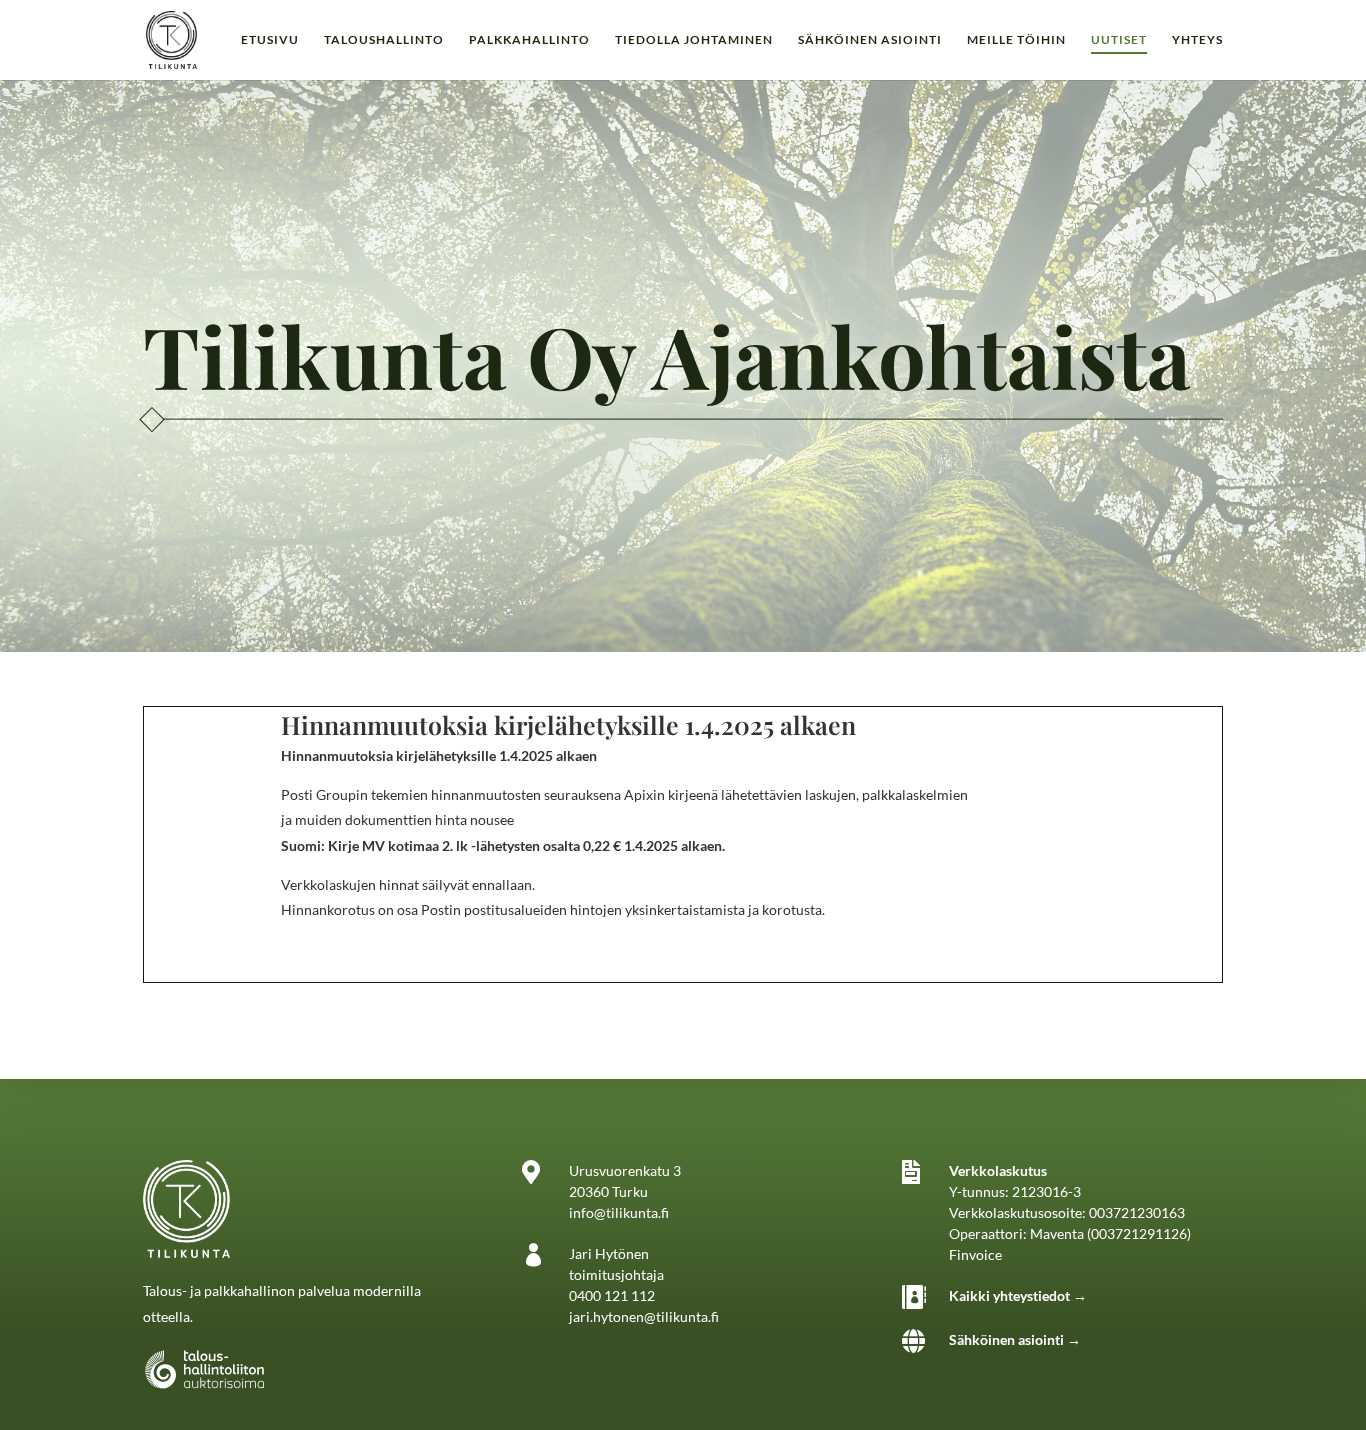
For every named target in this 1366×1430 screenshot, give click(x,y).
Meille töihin (1016, 40)
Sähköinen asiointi (870, 40)
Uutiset (1119, 40)
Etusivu (270, 40)
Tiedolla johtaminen (694, 40)
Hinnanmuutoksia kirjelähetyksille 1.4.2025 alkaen (568, 724)
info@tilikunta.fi (619, 1212)
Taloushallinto (384, 40)
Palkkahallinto (529, 40)
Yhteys (1197, 40)
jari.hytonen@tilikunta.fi (644, 1316)
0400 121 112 (612, 1295)
